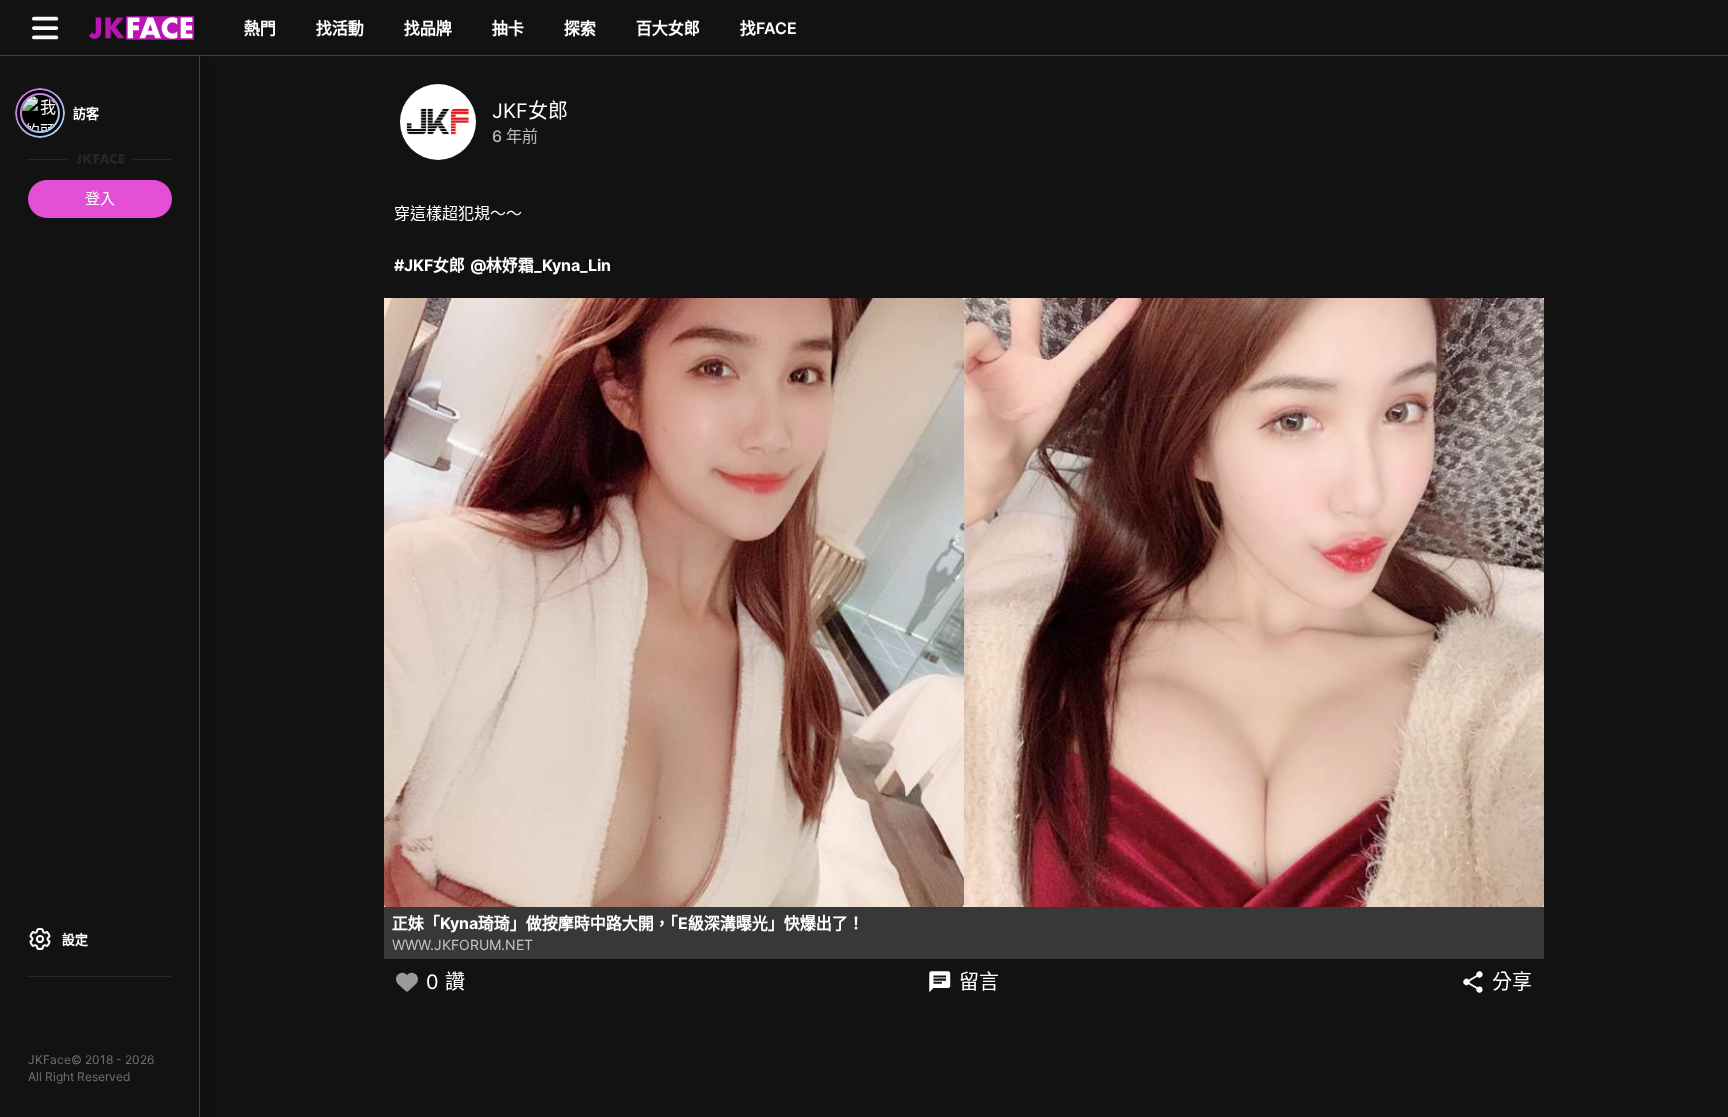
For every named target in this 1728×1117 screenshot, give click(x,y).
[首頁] (139, 27)
